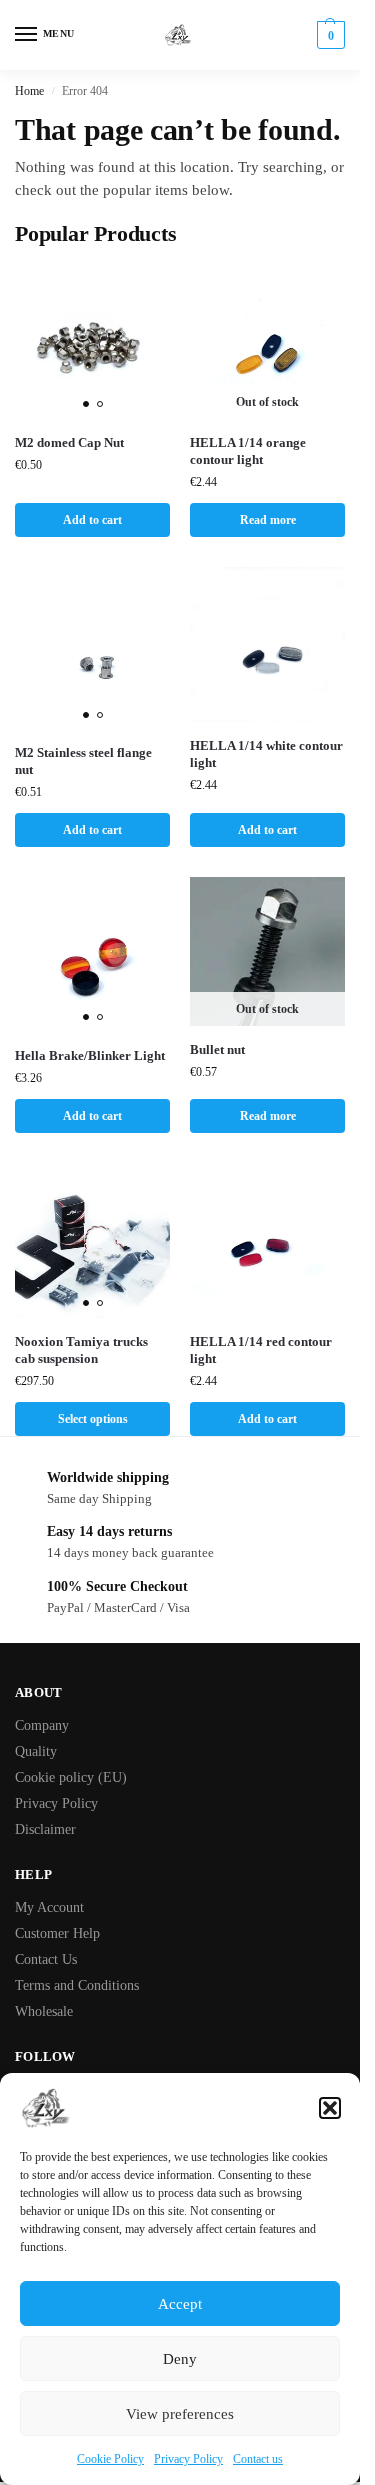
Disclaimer (45, 1829)
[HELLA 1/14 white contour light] (267, 644)
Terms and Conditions (77, 1985)
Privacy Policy (188, 2459)
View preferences (180, 2414)
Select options (93, 1419)
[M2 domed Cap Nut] (92, 341)
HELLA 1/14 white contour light (266, 754)
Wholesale (44, 2011)
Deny (180, 2359)
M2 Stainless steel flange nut (83, 761)
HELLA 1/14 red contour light (261, 1350)
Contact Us (46, 1959)
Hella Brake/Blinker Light (90, 1055)
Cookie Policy (110, 2459)
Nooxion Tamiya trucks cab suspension (81, 1350)
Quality (36, 1751)
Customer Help (57, 1933)
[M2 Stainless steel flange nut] (92, 648)
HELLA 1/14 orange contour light (248, 451)
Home (29, 91)
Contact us (258, 2459)
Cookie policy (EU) (71, 1777)
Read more (268, 520)
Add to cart (92, 520)
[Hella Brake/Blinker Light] (92, 954)
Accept (180, 2304)
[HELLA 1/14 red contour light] (267, 1240)
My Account (49, 1907)
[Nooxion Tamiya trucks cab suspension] (92, 1240)
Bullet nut (217, 1049)
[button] (330, 2108)
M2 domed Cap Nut (69, 442)
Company (42, 1725)
